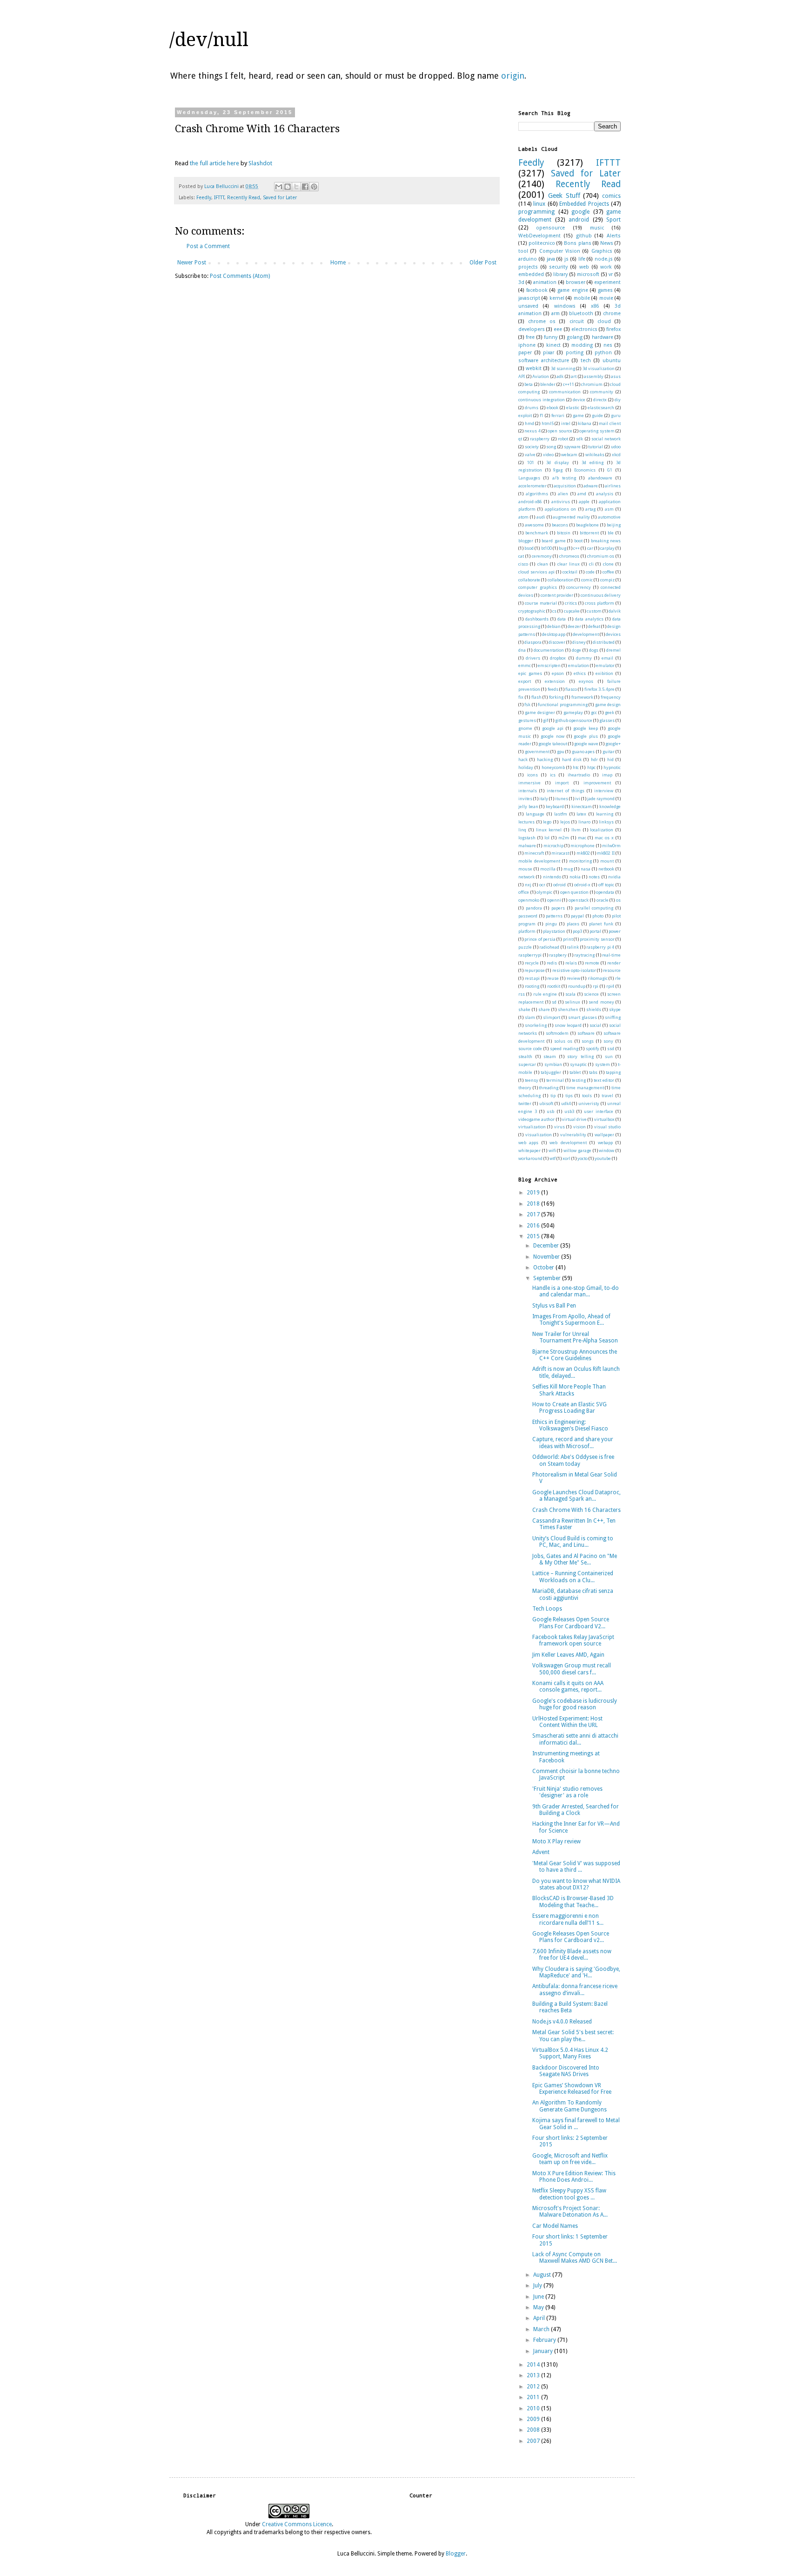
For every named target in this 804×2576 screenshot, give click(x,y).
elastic (573, 408)
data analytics (589, 619)
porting (575, 353)
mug (568, 869)
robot (563, 439)
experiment (607, 282)
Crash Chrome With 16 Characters (576, 1510)
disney (579, 642)
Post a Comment (208, 246)
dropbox (558, 658)
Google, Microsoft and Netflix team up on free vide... (570, 2159)
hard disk (572, 759)
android (579, 220)
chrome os (542, 321)
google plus (586, 736)
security (558, 267)
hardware (603, 337)
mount (607, 861)
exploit (525, 415)
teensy (532, 1080)
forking (556, 697)
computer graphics (538, 587)
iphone (527, 345)
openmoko (529, 900)
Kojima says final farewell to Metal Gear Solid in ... (576, 2124)
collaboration (561, 580)
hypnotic (612, 767)
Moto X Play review (556, 1841)
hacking (545, 759)
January (544, 2351)
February (545, 2340)
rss (522, 994)
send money (601, 1002)
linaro (584, 822)
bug (563, 548)
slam (530, 1017)
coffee (608, 572)
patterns (554, 916)
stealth (525, 1056)
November (547, 1257)
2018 (534, 1204)
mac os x (604, 838)
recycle (532, 963)
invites (525, 799)
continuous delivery (601, 595)
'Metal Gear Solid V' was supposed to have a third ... (576, 1867)
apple (584, 502)
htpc (591, 767)
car (590, 548)
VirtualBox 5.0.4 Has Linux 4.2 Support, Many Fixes (570, 2053)
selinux (573, 1002)
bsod (529, 548)
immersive (529, 783)
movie (606, 298)
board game (554, 541)
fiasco (571, 689)
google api (553, 728)
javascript (529, 298)
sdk (580, 439)
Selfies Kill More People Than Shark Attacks (569, 1390)
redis (552, 963)
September (548, 1278)
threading (549, 1088)
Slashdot (260, 163)
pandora (534, 908)
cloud (604, 321)
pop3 (577, 931)
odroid (559, 885)
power (615, 931)
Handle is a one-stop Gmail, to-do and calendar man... (576, 1291)
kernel (557, 298)
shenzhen (568, 1009)
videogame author (536, 1119)
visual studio (607, 1127)
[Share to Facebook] (305, 187)
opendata (605, 892)
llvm (576, 830)
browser (576, 282)
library (560, 274)
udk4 (566, 1103)
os (618, 900)
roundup (577, 986)
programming (536, 212)
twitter (525, 1103)
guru (616, 415)
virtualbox (604, 1119)
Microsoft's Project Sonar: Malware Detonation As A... (570, 2212)
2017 (534, 1214)
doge (576, 650)
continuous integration (542, 400)
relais (571, 963)
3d (521, 282)
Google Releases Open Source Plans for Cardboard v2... (571, 1937)
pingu (551, 924)
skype (615, 1009)
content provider (557, 595)
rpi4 (610, 986)
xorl (566, 1158)
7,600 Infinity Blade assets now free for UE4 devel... (572, 1955)
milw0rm (611, 846)
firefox (613, 329)
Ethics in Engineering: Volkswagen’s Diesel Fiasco (570, 1425)
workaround (530, 1158)
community (602, 392)
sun (609, 1056)
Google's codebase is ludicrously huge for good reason (575, 1704)
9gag (558, 470)
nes (608, 345)
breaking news (606, 541)
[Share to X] (296, 187)
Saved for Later (280, 198)
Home (338, 263)
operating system (597, 431)
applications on (560, 509)
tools (587, 1096)
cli (591, 564)
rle (618, 978)
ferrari (558, 415)
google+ (613, 744)
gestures (527, 720)
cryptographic (532, 611)
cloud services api (536, 572)
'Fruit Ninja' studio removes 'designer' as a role (567, 1792)
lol (547, 838)
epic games (530, 673)
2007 (534, 2441)
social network (606, 439)
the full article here (214, 163)
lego (547, 822)
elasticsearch (601, 408)
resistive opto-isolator (574, 970)
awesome (534, 525)
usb (550, 1111)
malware (527, 846)
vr (611, 274)
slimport (552, 1017)
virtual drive (574, 1119)
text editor (604, 1080)
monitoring (580, 861)
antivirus (561, 502)
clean (543, 564)
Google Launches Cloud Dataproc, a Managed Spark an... (576, 1496)
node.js (604, 259)
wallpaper (604, 1135)
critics (571, 603)
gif (546, 720)
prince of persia (540, 939)
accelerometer (533, 486)
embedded (531, 274)
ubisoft (546, 1103)
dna (522, 650)
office (524, 892)
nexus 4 (532, 431)
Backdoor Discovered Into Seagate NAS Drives (566, 2071)
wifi (552, 1150)
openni (554, 900)
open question (575, 892)
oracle (603, 900)
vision (580, 1127)
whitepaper (529, 1150)
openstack (579, 900)
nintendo (552, 877)
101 (531, 462)
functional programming (563, 705)
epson (558, 673)
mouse (525, 869)
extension (555, 681)
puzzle (525, 947)
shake (524, 1009)
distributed (604, 642)
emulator (605, 665)
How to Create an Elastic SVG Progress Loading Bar (569, 1408)
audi (541, 517)
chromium (592, 384)
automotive (609, 517)
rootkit (554, 986)
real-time (611, 955)
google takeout (553, 744)
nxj (528, 885)
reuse (553, 978)
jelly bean (528, 806)
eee (558, 329)
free (530, 337)
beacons (560, 525)
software (586, 1033)
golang (575, 337)
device (579, 400)
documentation (549, 650)
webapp (605, 1143)
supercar (527, 1064)
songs (588, 1041)
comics (611, 196)
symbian (553, 1064)
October (544, 1268)
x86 (595, 306)
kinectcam (582, 806)
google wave (586, 744)
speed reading (564, 1049)
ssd (611, 1049)
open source (560, 431)
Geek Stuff (564, 196)
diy (618, 400)
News (607, 243)
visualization (539, 1135)
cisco (523, 564)
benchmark (537, 533)
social (595, 1025)
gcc (594, 712)
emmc (525, 665)
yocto (583, 1158)
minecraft (534, 853)
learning (605, 814)
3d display (558, 462)
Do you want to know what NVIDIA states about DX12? (576, 1884)
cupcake (572, 611)
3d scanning (563, 368)
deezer (574, 626)
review (573, 978)
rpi (596, 986)
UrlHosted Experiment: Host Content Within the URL (567, 1722)
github (584, 236)
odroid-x (582, 885)
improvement (597, 783)
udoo (616, 447)
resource (612, 970)
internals (528, 791)
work (606, 267)
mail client (610, 423)
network (526, 877)
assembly (594, 376)
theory (525, 1088)
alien (563, 494)
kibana (585, 423)
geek (610, 712)
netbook (606, 869)
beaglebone (587, 525)
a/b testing (564, 478)
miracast (560, 853)
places (573, 924)
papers (558, 908)
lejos (565, 822)
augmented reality (571, 517)
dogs (594, 650)
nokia (575, 877)
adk (560, 376)
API (522, 376)
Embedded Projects (584, 204)
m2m (564, 838)
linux (539, 204)
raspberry (540, 439)
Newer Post (192, 263)
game (578, 415)
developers (532, 329)
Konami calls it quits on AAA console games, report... (568, 1686)
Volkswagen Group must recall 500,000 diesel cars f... (572, 1669)
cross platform (600, 603)
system (603, 1064)
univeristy (589, 1103)
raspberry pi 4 (600, 947)
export (525, 681)
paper (525, 353)
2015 (534, 1236)
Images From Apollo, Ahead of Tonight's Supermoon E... (571, 1320)
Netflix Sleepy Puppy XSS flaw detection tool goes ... (569, 2194)
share (544, 1009)
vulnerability (573, 1135)
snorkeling (536, 1025)
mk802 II (606, 853)
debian (554, 626)
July (538, 2286)
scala (570, 994)
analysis (605, 494)
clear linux (569, 564)
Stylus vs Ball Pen (554, 1306)
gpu (561, 752)
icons (533, 775)
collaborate (529, 580)
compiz (607, 580)
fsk (527, 705)
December (547, 1246)
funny (551, 337)
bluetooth (581, 314)
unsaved (528, 306)
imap (607, 775)
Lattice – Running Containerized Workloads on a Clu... (573, 1577)
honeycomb (553, 767)
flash (536, 697)
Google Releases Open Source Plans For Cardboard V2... (571, 1623)
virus (559, 1127)
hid (610, 759)
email (607, 658)
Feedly (204, 198)
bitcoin (564, 533)
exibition (604, 673)
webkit (534, 368)
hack (523, 759)
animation (545, 282)
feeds (553, 689)
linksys (606, 822)
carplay (607, 548)
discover (557, 642)
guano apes (583, 752)
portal (595, 931)
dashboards (537, 619)
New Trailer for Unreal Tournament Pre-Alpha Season (575, 1337)
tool (523, 251)
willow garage (577, 1150)
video (548, 455)
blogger (526, 541)
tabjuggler (551, 1072)
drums (532, 408)
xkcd (616, 455)
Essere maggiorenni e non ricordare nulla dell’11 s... (568, 1919)
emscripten (549, 665)
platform (527, 931)
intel (566, 423)
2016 (534, 1226)
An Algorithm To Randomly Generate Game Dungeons (569, 2106)
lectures (526, 822)
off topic (606, 885)
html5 (548, 423)
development (586, 634)
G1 (610, 470)
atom (523, 517)
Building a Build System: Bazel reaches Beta (570, 2007)
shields (594, 1009)
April (540, 2318)
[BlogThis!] (288, 187)
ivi (578, 799)
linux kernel (549, 830)
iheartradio (579, 775)
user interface (599, 1111)
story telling (580, 1056)
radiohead (549, 947)
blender (548, 384)
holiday (526, 767)
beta (529, 384)
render (614, 963)
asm (609, 509)
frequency (611, 697)
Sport (613, 220)
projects (528, 267)
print (568, 939)
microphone (583, 846)
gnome (525, 728)
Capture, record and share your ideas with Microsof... (573, 1443)
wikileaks (595, 455)
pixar (549, 353)
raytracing (584, 955)
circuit (577, 321)
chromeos (569, 556)
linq (522, 830)
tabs (593, 1072)
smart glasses (583, 1017)
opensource (550, 228)
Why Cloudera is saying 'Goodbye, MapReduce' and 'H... (576, 1972)
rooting (532, 986)
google (580, 212)
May (539, 2307)
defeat (594, 626)
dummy (584, 658)
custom (594, 611)
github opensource (574, 720)
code (590, 572)
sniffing (613, 1017)
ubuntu (612, 361)
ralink (573, 947)
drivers (533, 658)
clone (608, 564)
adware (591, 486)
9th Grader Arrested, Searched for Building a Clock (576, 1810)
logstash (527, 838)
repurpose (535, 970)
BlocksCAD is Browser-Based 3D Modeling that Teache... (573, 1902)
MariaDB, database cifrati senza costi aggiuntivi (573, 1594)
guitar (609, 752)
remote (592, 963)
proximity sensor (597, 939)
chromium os (601, 556)
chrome (612, 314)
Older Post (483, 263)
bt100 (546, 548)
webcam (569, 455)
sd (554, 1002)
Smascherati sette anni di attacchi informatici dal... (575, 1739)
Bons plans (577, 243)
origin (513, 76)
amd (582, 494)
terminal (555, 1080)
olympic (544, 892)
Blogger (456, 2554)
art (574, 376)
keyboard (555, 806)
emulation (579, 665)
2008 (534, 2430)
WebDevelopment (539, 236)
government (537, 752)
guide (597, 415)
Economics (585, 470)
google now (553, 736)
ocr (542, 885)
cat (521, 556)
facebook (537, 290)
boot (578, 541)
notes (594, 877)
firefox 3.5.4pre (600, 689)
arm (556, 314)
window (606, 1150)
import (562, 783)
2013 (534, 2375)
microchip (553, 846)
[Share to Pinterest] (314, 187)
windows (565, 306)
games (605, 290)
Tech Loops (547, 1609)
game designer (540, 712)
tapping (613, 1072)
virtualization (532, 1127)
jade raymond (601, 799)
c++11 (569, 384)
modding (582, 345)
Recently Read (244, 198)
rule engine (545, 994)
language (535, 814)
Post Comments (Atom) (240, 276)
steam (550, 1056)
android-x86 (530, 502)
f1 (542, 415)
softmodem (557, 1033)
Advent (541, 1852)
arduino (528, 259)
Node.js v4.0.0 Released (562, 2022)
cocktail (570, 572)
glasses (607, 720)
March (542, 2329)
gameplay (573, 712)
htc (576, 767)
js (566, 259)
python (603, 353)
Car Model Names (555, 2226)
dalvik (615, 611)
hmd (529, 423)
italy (544, 799)
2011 (534, 2397)
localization (602, 830)
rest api (533, 978)
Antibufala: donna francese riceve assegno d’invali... (575, 1989)
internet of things (566, 791)
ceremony (542, 556)
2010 (534, 2408)
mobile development (539, 861)
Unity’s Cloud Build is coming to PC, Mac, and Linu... (573, 1542)
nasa (586, 869)
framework (582, 697)
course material (541, 603)
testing (579, 1080)
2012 (534, 2387)
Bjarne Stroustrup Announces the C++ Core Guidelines (575, 1355)
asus (616, 376)
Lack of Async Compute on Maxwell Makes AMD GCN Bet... (575, 2258)
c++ (576, 548)
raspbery (558, 955)
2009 (534, 2419)
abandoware (600, 478)
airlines (613, 486)
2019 (534, 1193)
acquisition (565, 486)
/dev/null (209, 40)
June (539, 2297)
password (528, 916)
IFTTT (219, 198)
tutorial (596, 447)
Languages (529, 478)
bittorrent (589, 533)
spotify (593, 1049)
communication (565, 392)
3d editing (593, 462)
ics (553, 775)
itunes (562, 799)
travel (607, 1096)
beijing (614, 525)
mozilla (548, 869)
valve (530, 455)
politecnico (542, 243)
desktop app (554, 634)
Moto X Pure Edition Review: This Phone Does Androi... (574, 2177)
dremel (613, 650)
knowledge (610, 806)
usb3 (569, 1111)
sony (608, 1041)
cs (554, 611)
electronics (584, 329)
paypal (577, 916)
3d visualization (599, 368)
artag (590, 509)
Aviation (541, 376)
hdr (594, 759)
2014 (534, 2365)
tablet (575, 1072)
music (597, 228)
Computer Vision (560, 251)
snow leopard (568, 1025)
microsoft (588, 274)
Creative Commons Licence (297, 2524)
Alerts (614, 236)
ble (611, 533)
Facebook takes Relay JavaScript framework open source (573, 1640)
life (582, 259)
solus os (563, 1041)
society (532, 447)
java (551, 259)
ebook (553, 408)
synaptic (578, 1064)
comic (587, 580)
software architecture (544, 361)
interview (604, 791)
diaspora (533, 642)
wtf (553, 1158)
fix (521, 697)
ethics (580, 673)
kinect (553, 345)
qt (520, 439)
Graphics (602, 251)
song (551, 447)
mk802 (583, 853)
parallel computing (594, 908)
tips (569, 1096)
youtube (603, 1158)
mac (582, 838)
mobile (582, 298)
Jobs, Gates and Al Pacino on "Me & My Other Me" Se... (575, 1559)
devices (613, 634)
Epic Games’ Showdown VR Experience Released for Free (572, 2089)
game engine (573, 290)
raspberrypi (530, 955)
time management (585, 1088)
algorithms (537, 494)
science (591, 994)
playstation (554, 931)
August (543, 2275)
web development (568, 1143)
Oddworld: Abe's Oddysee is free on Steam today (573, 1460)
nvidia (614, 877)
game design (608, 705)
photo (598, 916)
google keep (586, 728)
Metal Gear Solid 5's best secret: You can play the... (573, 2036)
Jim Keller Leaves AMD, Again (568, 1655)
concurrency (579, 587)
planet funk (601, 924)
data (562, 619)
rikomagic (598, 978)
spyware (572, 447)
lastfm (561, 814)
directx (600, 400)
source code (530, 1049)
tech (586, 361)
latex (581, 814)
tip (553, 1096)
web (584, 267)
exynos (586, 681)
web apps (528, 1143)
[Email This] (279, 187)
